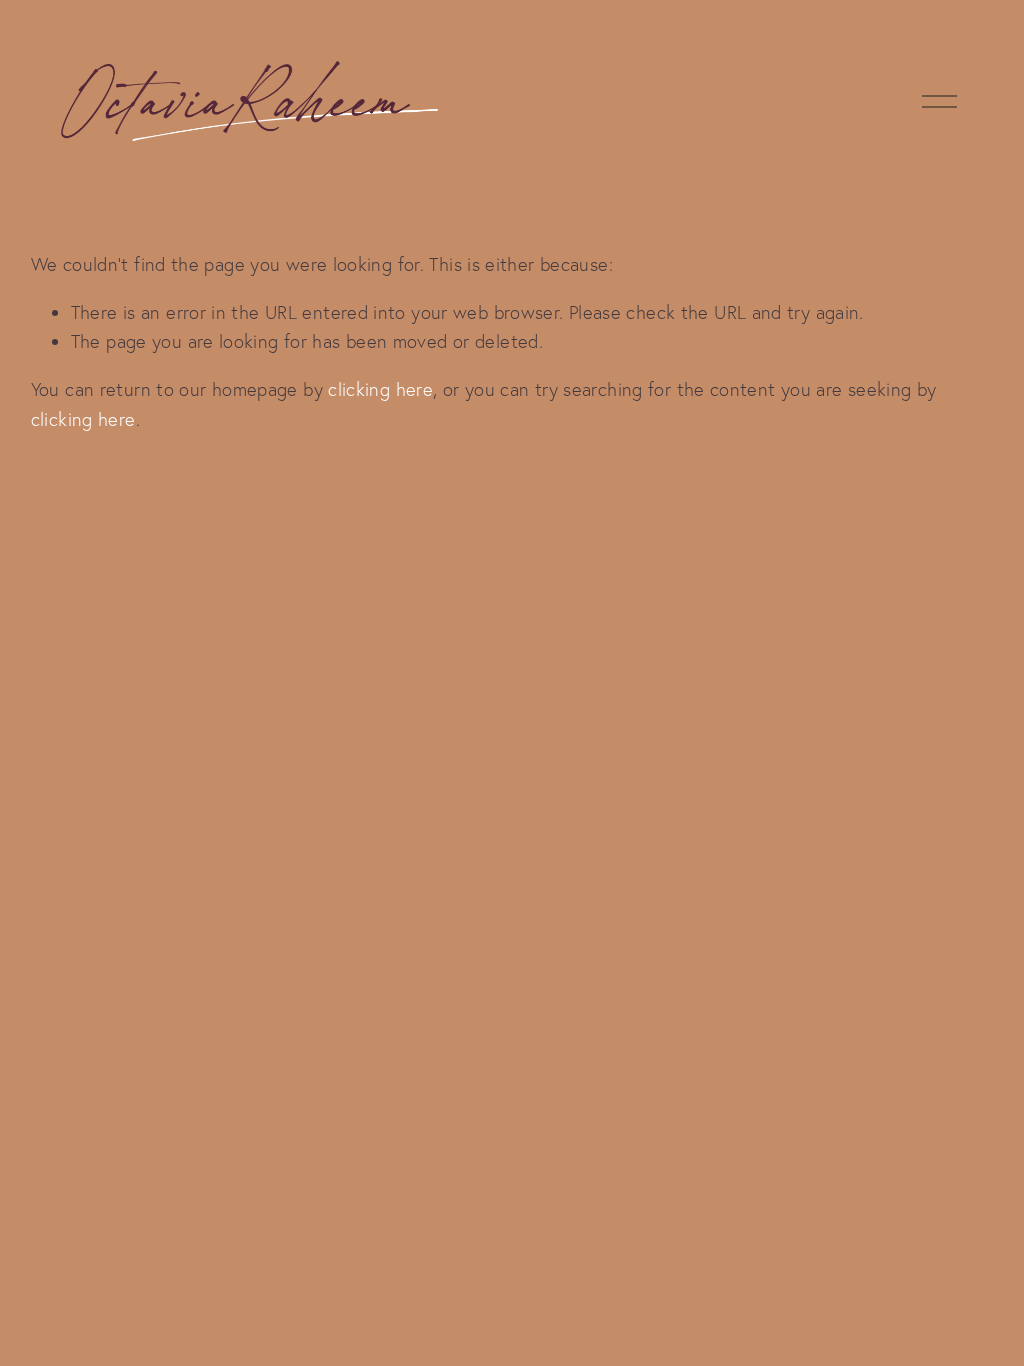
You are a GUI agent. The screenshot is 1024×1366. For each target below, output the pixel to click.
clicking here (380, 389)
